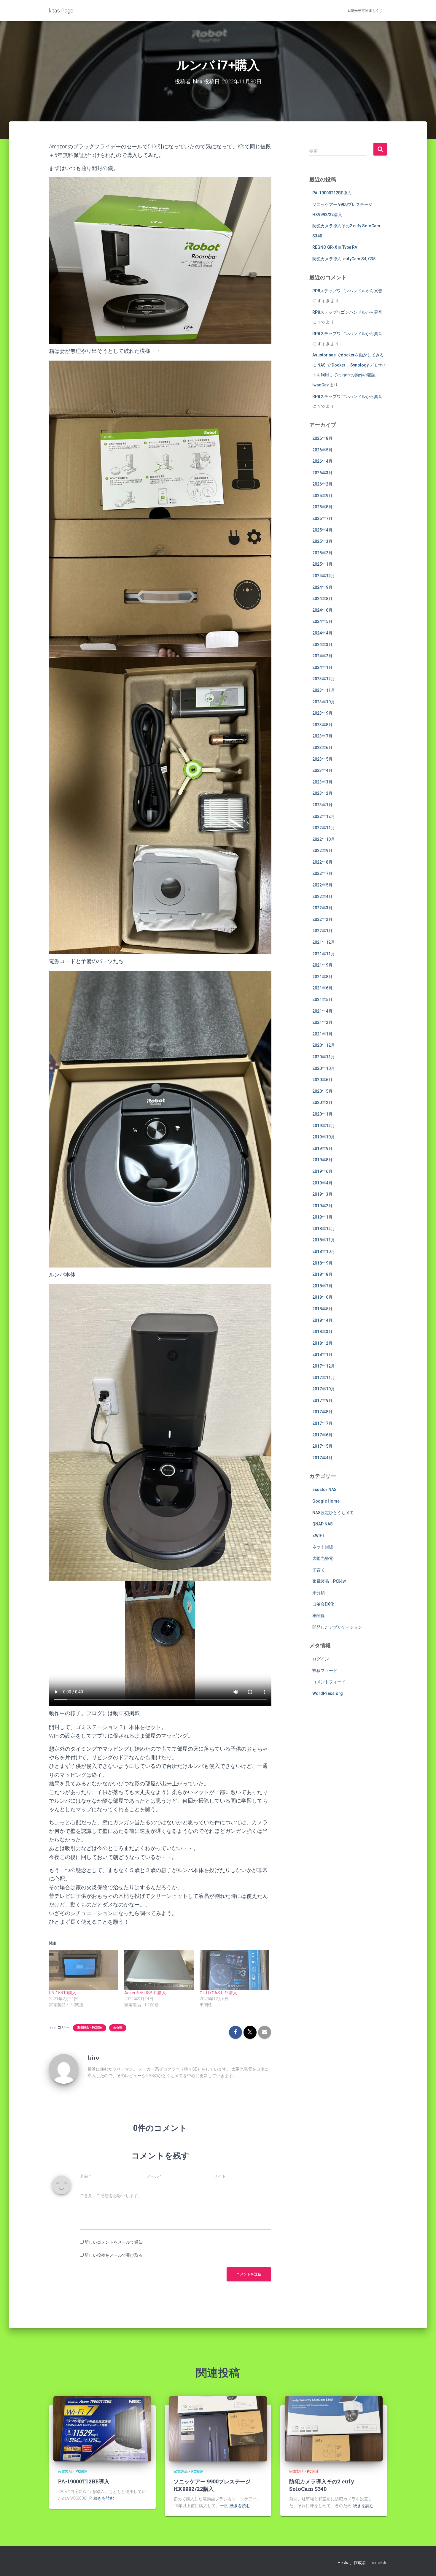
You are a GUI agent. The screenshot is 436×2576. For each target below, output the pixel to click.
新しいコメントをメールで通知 (114, 2242)
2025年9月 (322, 496)
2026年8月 (322, 438)
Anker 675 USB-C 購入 (145, 1993)
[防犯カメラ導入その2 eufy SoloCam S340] (334, 2429)
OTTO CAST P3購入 (218, 1993)
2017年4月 (322, 1458)
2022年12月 (324, 816)
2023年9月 (322, 713)
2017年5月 (322, 1446)
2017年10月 (324, 1389)
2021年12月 (324, 942)
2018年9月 (322, 1263)
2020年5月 (322, 1091)
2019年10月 (324, 1137)
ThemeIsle (377, 2563)
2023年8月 (322, 725)
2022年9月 (322, 851)
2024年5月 (322, 621)
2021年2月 (322, 1022)
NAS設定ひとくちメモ (333, 1513)
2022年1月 (322, 931)
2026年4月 (322, 461)
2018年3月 (322, 1332)
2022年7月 (322, 873)
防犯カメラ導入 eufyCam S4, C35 (344, 259)
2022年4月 (322, 897)
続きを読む (104, 2498)
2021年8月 (322, 977)
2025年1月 (322, 564)
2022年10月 (324, 839)
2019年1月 (322, 1217)
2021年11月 (324, 954)
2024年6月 (322, 610)
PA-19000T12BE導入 (332, 193)
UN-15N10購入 (63, 1993)
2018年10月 (324, 1251)
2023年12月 (324, 679)
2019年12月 (324, 1126)
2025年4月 (322, 530)
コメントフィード (329, 1682)
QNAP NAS (323, 1524)
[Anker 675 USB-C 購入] (159, 1970)
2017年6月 (322, 1435)
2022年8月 (322, 862)
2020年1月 (322, 1114)
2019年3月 (322, 1194)
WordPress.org (328, 1693)
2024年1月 (322, 667)
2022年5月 (322, 885)
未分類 (118, 2028)
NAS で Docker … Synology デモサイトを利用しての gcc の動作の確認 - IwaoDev (349, 375)
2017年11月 (324, 1378)
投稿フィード (325, 1671)
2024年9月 (322, 587)
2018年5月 (322, 1309)
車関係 (319, 1616)
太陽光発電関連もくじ (365, 11)
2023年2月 (322, 793)
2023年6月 (322, 748)
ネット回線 (323, 1547)
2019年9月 (322, 1149)
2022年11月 (324, 828)
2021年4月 (322, 1011)
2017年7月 (322, 1423)
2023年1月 (322, 805)
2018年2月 (322, 1343)
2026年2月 (322, 484)
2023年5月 (322, 759)
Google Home (326, 1501)
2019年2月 (322, 1206)
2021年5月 (322, 1000)
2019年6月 (322, 1171)
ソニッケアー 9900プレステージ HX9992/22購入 (212, 2485)
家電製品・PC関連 (90, 2028)
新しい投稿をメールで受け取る (114, 2255)
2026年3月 (322, 473)
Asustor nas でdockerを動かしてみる (348, 355)
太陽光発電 (323, 1558)
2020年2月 (322, 1103)
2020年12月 (324, 1045)
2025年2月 (322, 553)
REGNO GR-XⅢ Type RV (335, 247)
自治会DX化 (323, 1604)
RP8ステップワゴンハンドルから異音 (347, 291)
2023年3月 (322, 782)
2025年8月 (322, 507)
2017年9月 (322, 1400)
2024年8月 (322, 599)
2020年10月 (324, 1068)
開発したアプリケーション (337, 1627)
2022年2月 (322, 919)
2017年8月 (322, 1412)
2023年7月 (322, 736)
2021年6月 (322, 988)
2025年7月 (322, 518)
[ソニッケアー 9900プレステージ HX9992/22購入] (218, 2429)
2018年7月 (322, 1286)
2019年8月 (322, 1160)
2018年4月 (322, 1320)
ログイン (321, 1659)
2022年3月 (322, 908)
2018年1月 (322, 1354)
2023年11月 (324, 690)
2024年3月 (322, 645)
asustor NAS (324, 1490)
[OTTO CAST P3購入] (234, 1970)
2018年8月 (322, 1274)
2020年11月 (324, 1057)
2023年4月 (322, 770)
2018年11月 (324, 1240)
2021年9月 (322, 965)
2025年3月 (322, 541)
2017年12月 (324, 1366)
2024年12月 (324, 576)
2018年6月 (322, 1297)
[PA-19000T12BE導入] (102, 2429)
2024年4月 (322, 633)
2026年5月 (322, 450)
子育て (319, 1570)
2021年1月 (322, 1034)
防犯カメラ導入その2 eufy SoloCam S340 (322, 2485)
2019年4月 (322, 1183)
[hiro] (64, 2068)
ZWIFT (318, 1536)
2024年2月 (322, 656)
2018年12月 (324, 1229)
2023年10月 (324, 702)
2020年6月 (322, 1080)
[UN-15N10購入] (84, 1970)
